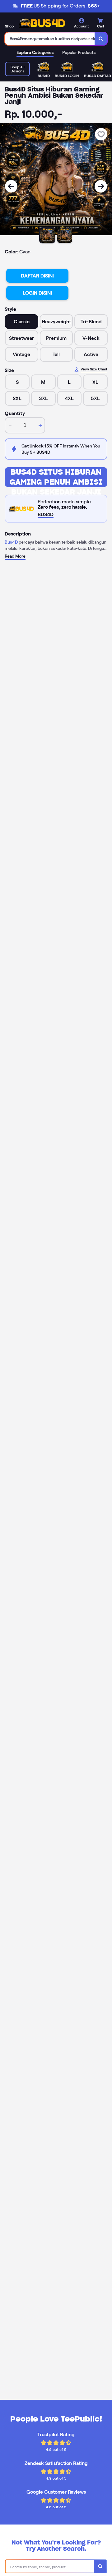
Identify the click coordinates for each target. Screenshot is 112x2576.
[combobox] (50, 39)
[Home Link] (42, 23)
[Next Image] (101, 186)
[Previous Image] (11, 186)
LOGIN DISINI (37, 293)
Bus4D (11, 542)
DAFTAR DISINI (37, 276)
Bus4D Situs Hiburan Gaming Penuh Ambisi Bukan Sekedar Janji (56, 477)
